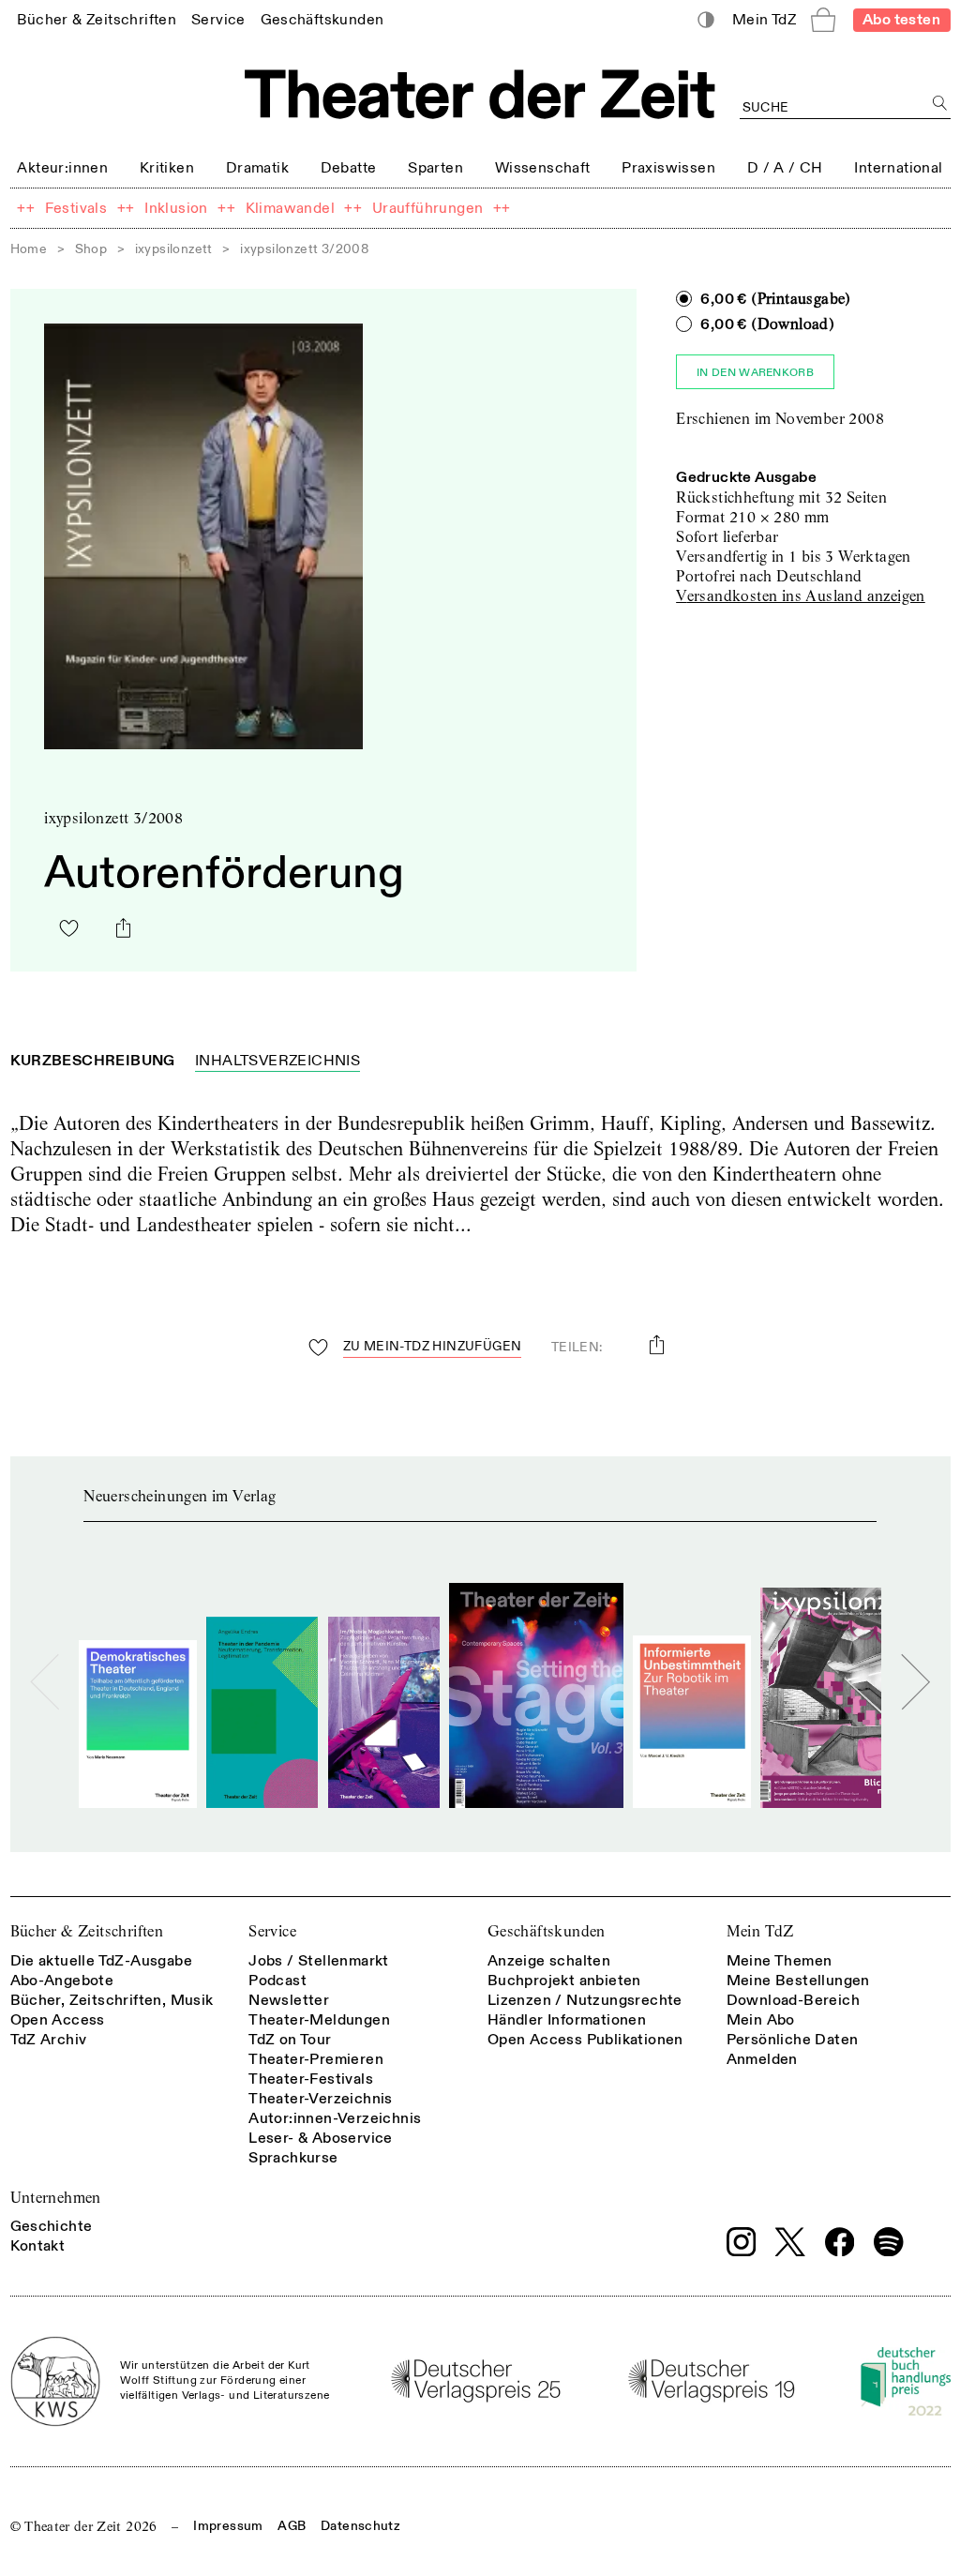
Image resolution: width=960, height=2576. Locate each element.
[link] (97, 19)
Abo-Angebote (62, 1981)
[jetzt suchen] (941, 104)
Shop (91, 249)
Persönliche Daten (793, 2040)
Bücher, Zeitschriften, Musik (112, 2000)
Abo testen (901, 20)
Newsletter (289, 2000)
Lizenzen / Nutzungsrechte (585, 2000)
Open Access (58, 2020)
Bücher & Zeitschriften (87, 1931)
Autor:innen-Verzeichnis (335, 2118)
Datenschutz (360, 2526)
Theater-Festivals (311, 2079)
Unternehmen (56, 2198)
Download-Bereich (793, 2000)
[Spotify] (889, 2242)
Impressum (228, 2526)
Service (272, 1931)
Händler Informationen (567, 2020)
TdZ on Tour (290, 2040)
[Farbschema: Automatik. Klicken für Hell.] (705, 20)
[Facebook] (840, 2242)
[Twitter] (790, 2242)
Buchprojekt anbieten (564, 1981)
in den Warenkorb (755, 373)
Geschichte (52, 2226)
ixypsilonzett (174, 249)
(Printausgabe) (775, 299)
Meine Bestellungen (798, 1981)
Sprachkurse (293, 2158)
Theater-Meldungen (319, 2020)
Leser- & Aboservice (321, 2138)
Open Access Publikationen (585, 2040)
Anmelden (762, 2059)
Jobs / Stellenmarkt (319, 1961)
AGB (292, 2526)
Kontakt (38, 2246)
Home (29, 249)
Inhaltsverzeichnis (277, 1061)
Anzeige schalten (549, 1961)
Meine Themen (780, 1961)
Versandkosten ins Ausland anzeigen (801, 596)
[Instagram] (742, 2242)
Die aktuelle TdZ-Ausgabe (102, 1961)
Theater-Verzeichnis (321, 2099)
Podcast (277, 1981)
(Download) (767, 324)
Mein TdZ (760, 1931)
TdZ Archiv (49, 2040)
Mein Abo (761, 2020)
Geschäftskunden (547, 1931)
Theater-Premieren (316, 2059)
